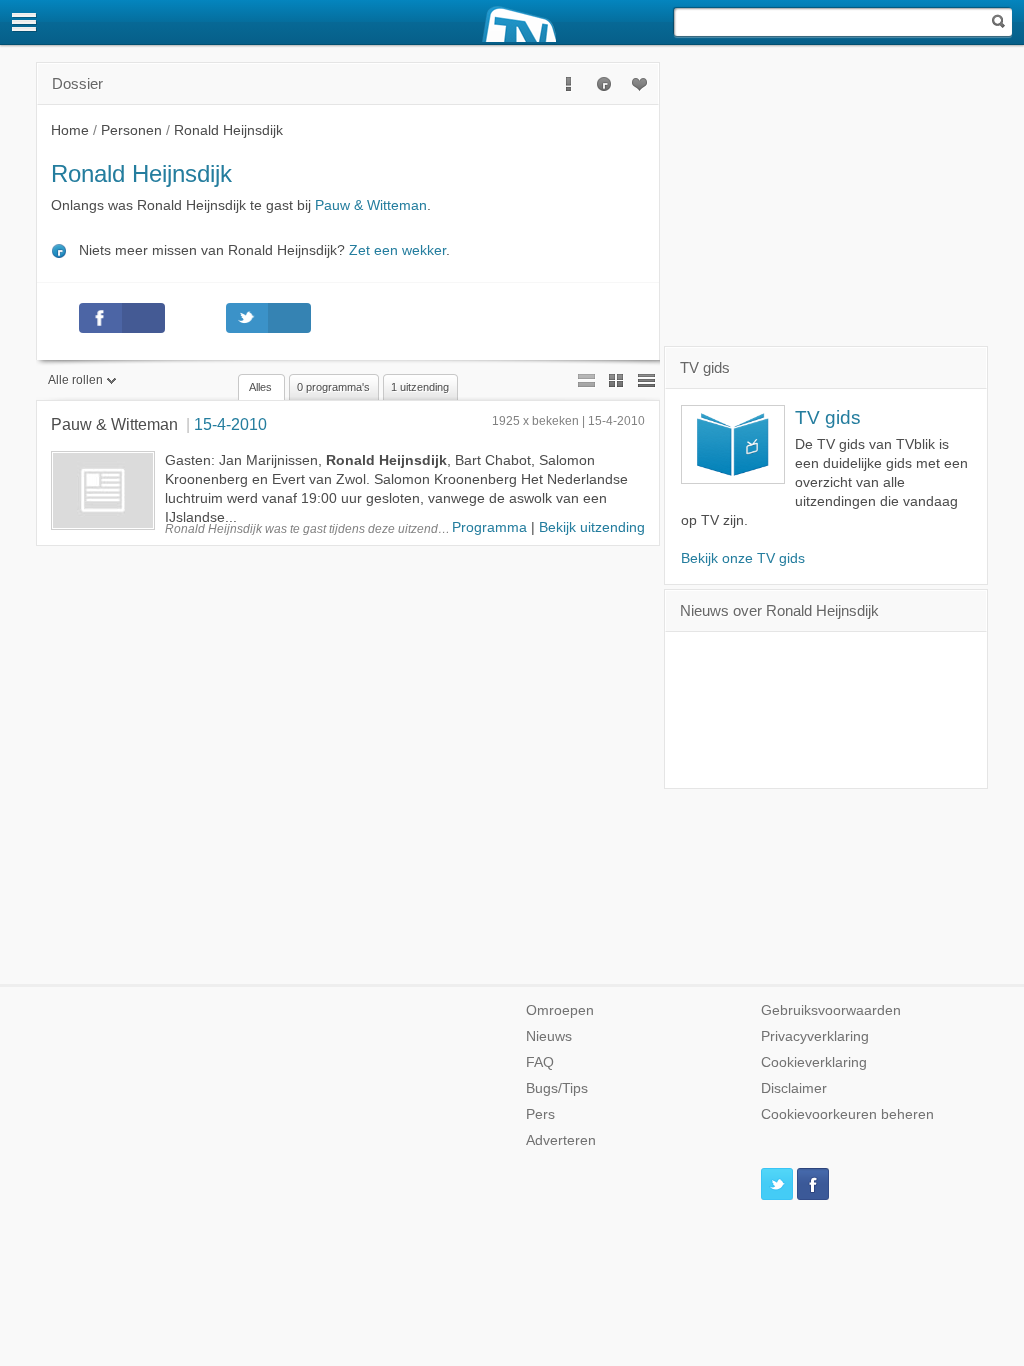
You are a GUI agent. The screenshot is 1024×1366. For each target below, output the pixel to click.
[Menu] (25, 22)
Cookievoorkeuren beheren (847, 1114)
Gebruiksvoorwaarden (831, 1010)
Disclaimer (794, 1088)
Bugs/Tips (557, 1088)
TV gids (828, 417)
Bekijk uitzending (592, 527)
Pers (540, 1114)
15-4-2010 (230, 424)
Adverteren (561, 1140)
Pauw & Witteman (371, 205)
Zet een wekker (397, 250)
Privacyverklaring (815, 1036)
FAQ (540, 1062)
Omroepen (560, 1010)
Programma (489, 527)
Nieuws (549, 1036)
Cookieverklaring (814, 1062)
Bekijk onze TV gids (743, 558)
